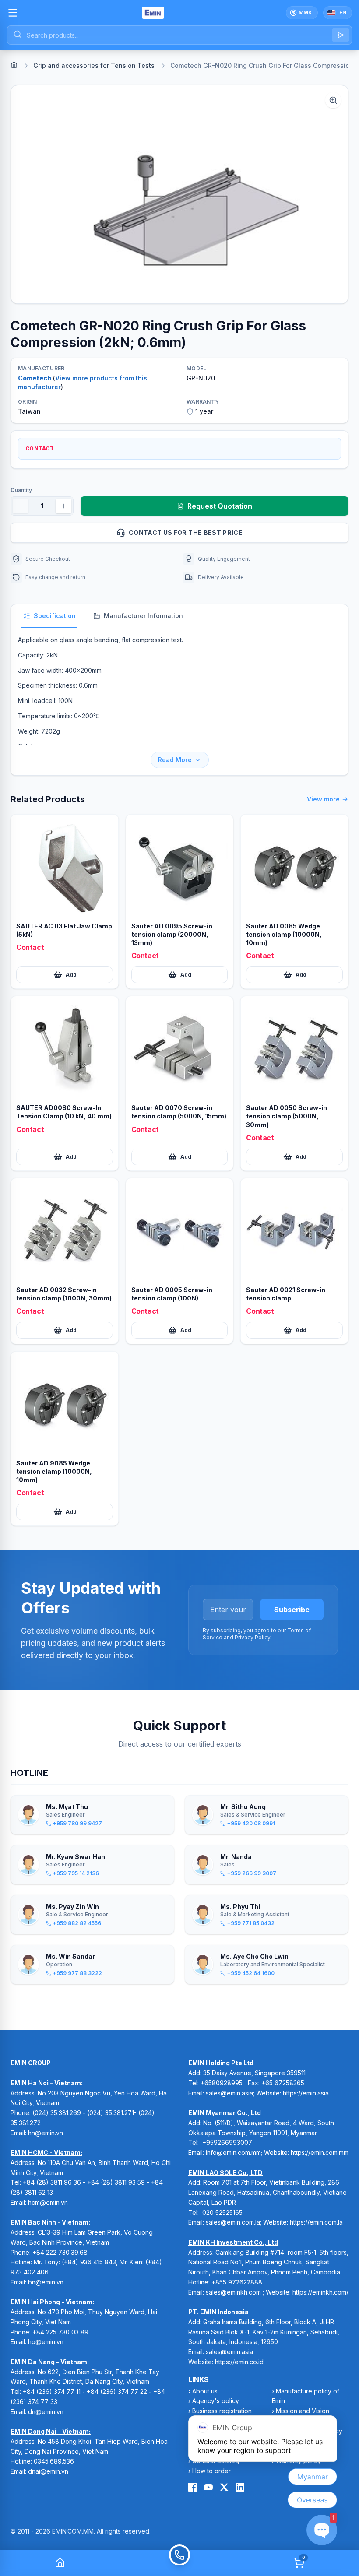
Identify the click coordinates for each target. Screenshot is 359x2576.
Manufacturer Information (143, 616)
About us (205, 2391)
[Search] (341, 35)
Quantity (21, 490)
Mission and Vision (303, 2411)
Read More (175, 760)
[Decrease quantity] (21, 506)
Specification (55, 616)
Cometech (35, 378)
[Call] (179, 2563)
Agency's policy (216, 2401)
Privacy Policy (252, 1637)
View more (323, 799)
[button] (179, 194)
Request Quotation (220, 506)
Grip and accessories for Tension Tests (94, 65)
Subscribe (292, 1610)
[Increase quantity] (63, 506)
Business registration (222, 2411)
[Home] (14, 65)
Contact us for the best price (186, 532)
